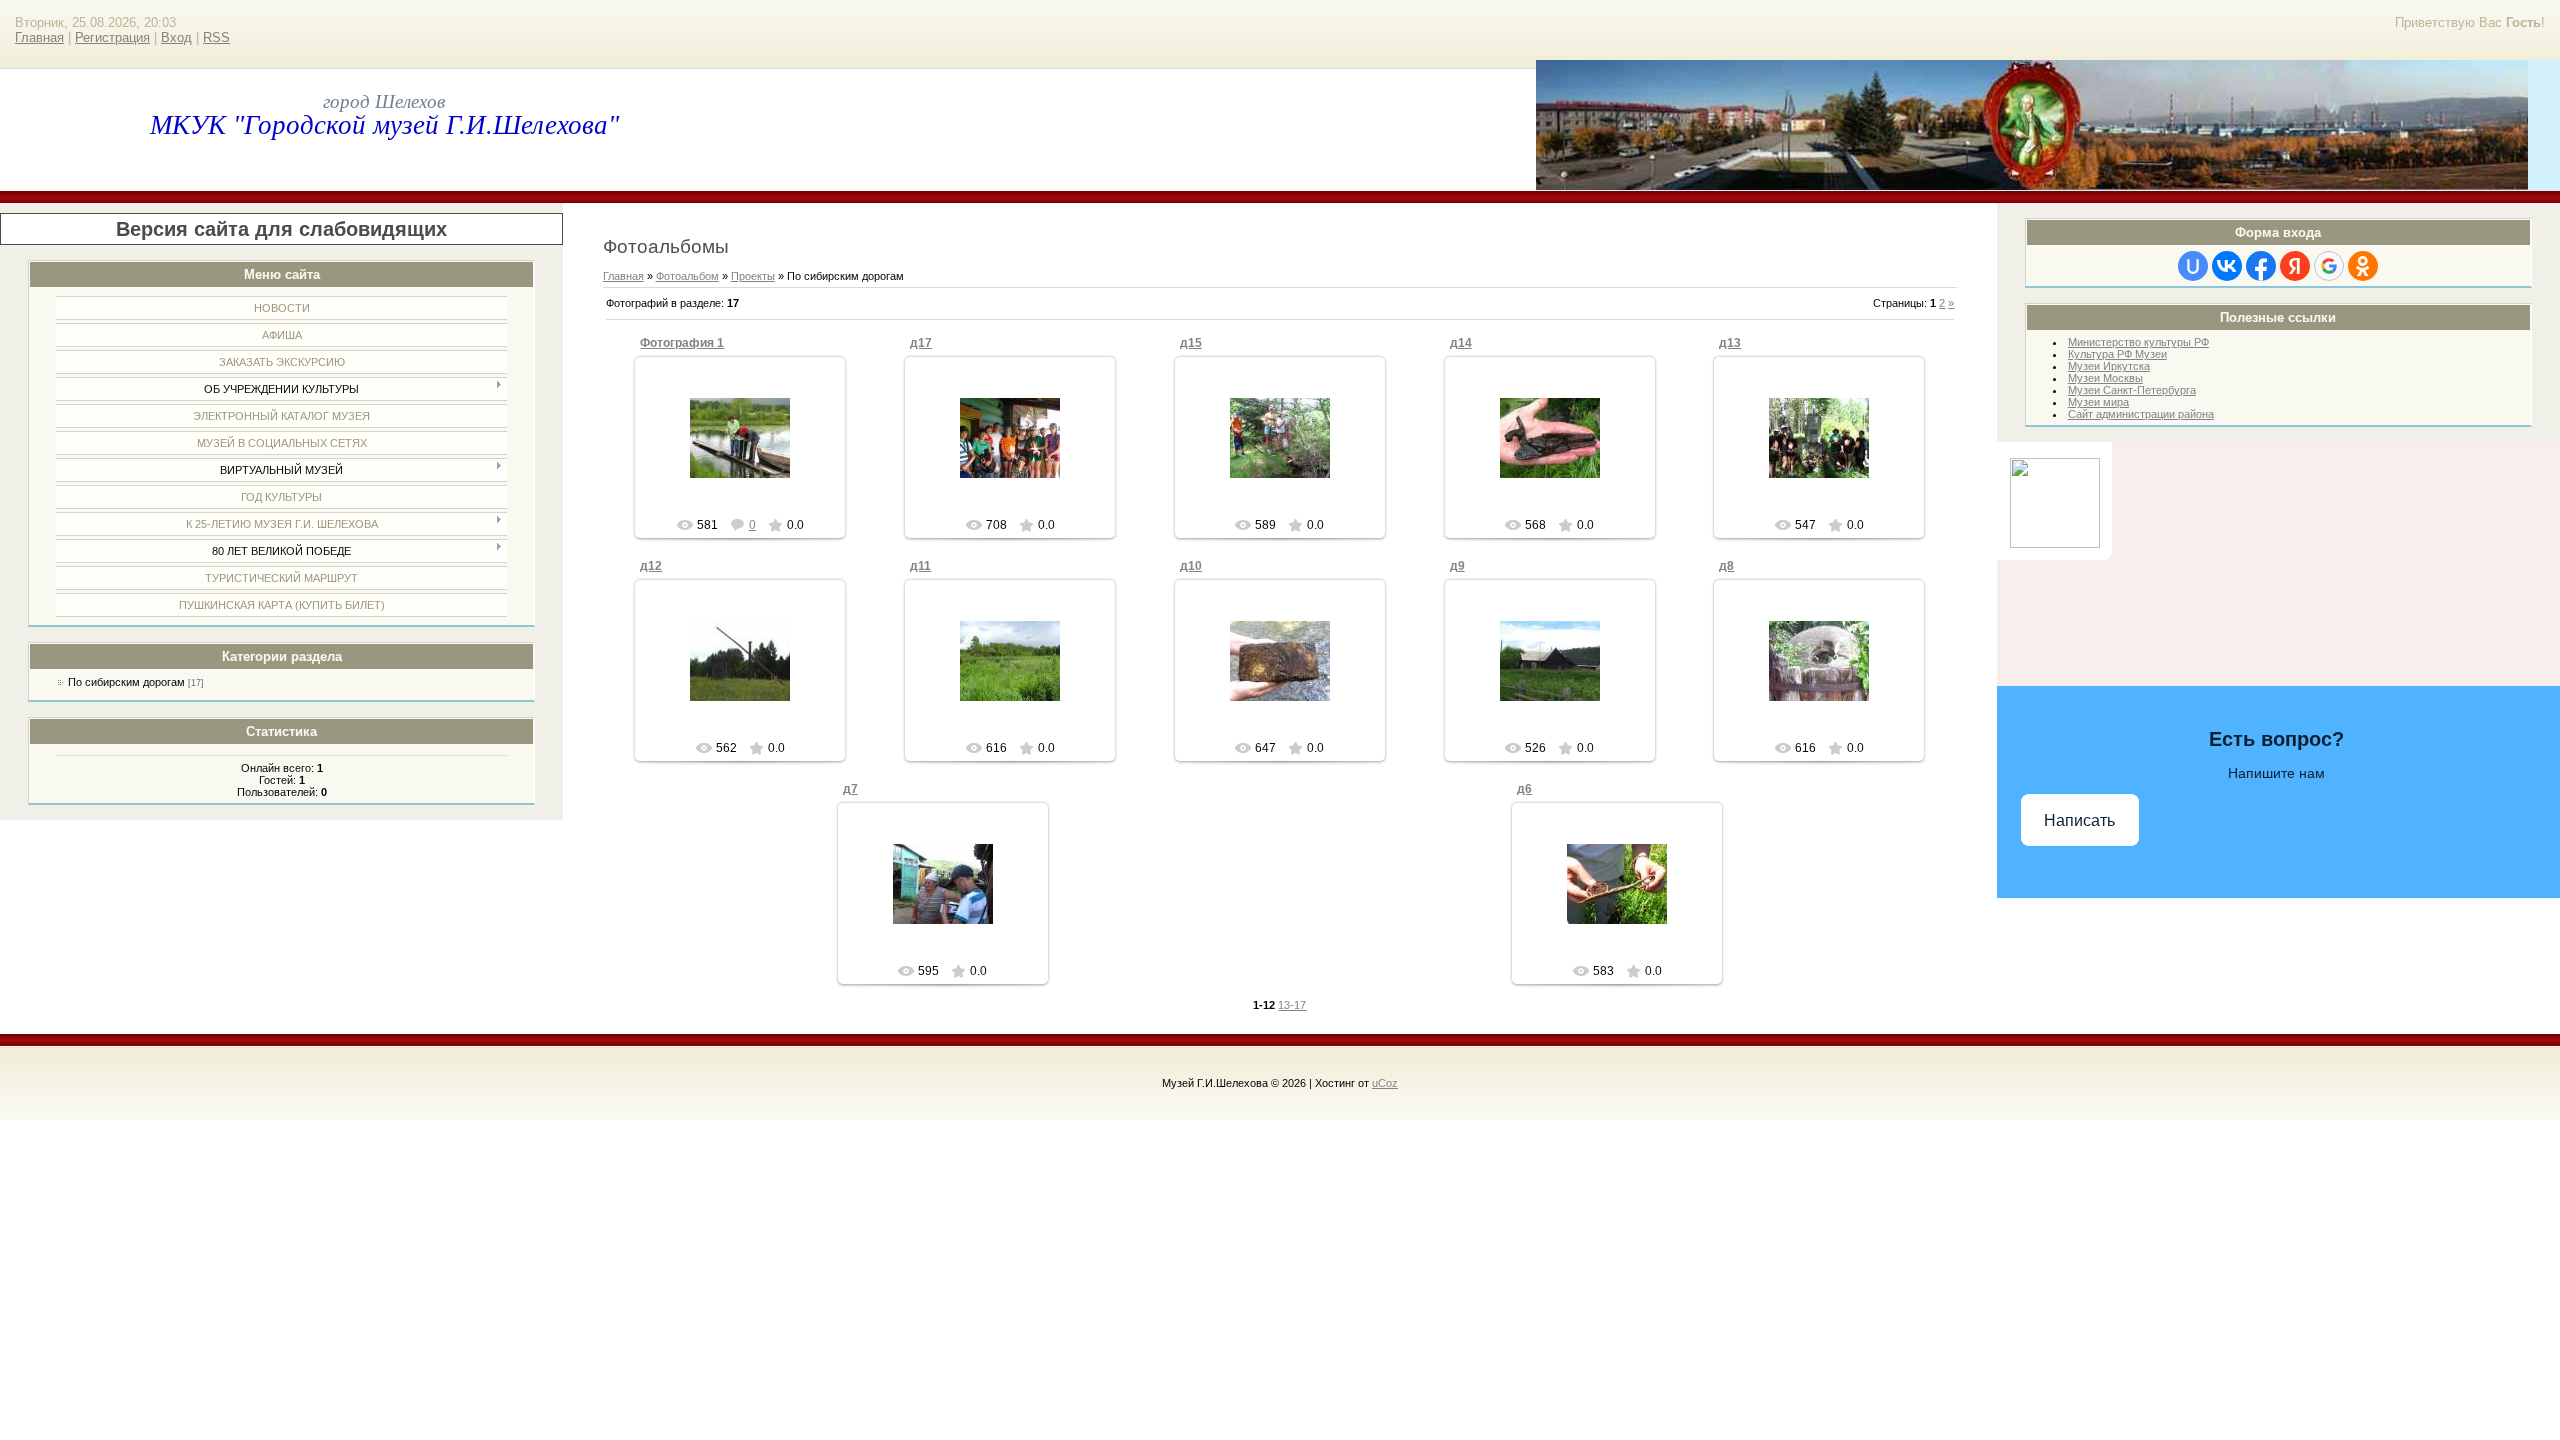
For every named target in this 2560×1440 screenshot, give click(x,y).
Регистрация (112, 37)
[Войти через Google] (2329, 266)
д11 (920, 566)
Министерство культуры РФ (2138, 342)
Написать (2079, 820)
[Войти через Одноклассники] (2363, 266)
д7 (850, 789)
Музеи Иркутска (2109, 366)
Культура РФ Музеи (2117, 354)
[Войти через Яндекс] (2295, 266)
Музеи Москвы (2105, 378)
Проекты (753, 276)
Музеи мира (2098, 402)
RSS (216, 37)
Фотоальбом (687, 276)
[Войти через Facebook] (2261, 266)
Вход (176, 37)
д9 (1457, 566)
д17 (921, 343)
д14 (1461, 343)
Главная (39, 37)
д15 (1191, 343)
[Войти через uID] (2193, 266)
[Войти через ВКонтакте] (2227, 266)
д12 (651, 566)
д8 (1726, 566)
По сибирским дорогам (126, 682)
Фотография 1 (682, 343)
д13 (1730, 343)
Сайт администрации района (2141, 414)
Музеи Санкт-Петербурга (2132, 390)
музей (749, 482)
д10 (1191, 566)
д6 (1524, 789)
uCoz (1385, 1083)
